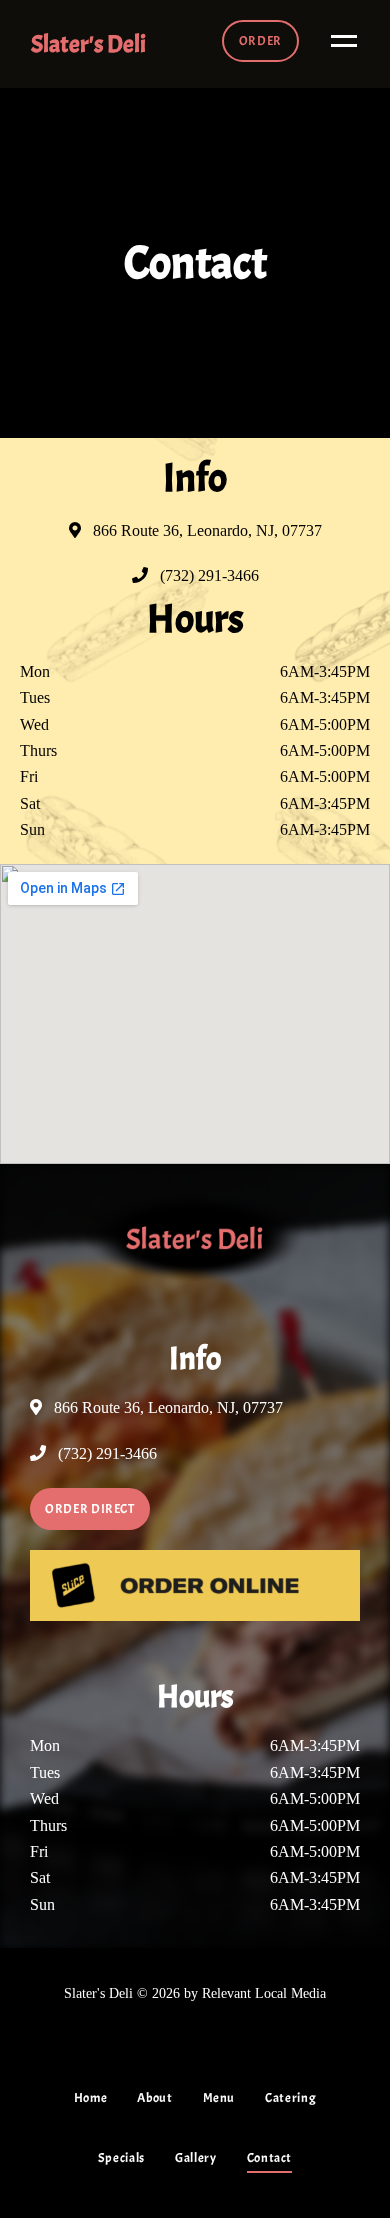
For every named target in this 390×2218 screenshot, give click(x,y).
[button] (260, 41)
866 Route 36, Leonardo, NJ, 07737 (205, 530)
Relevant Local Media (264, 1993)
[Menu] (339, 40)
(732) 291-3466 (207, 575)
